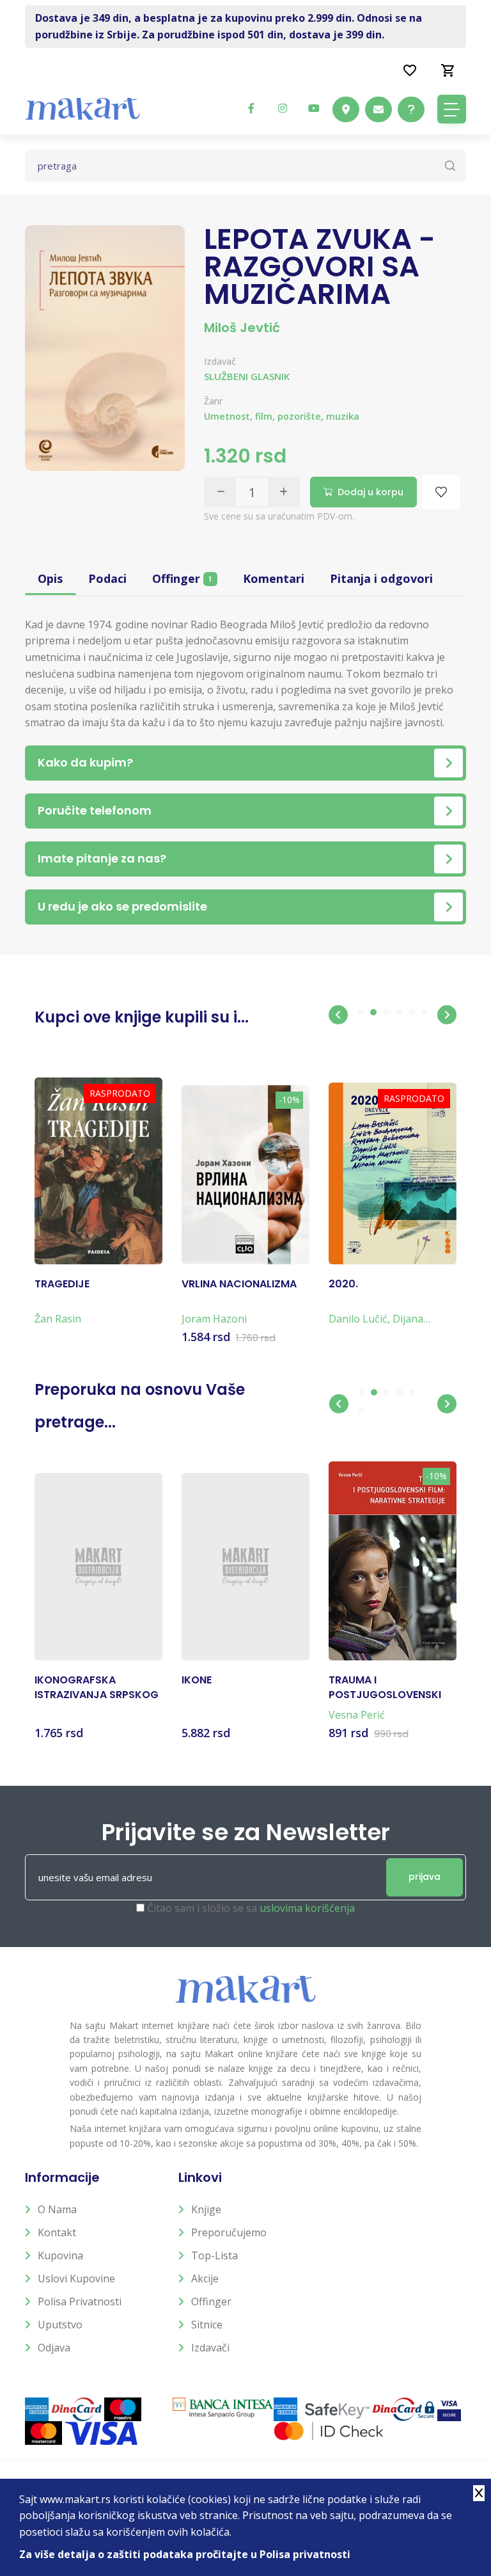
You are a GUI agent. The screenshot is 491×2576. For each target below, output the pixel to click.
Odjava (54, 2348)
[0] (448, 70)
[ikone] (245, 1567)
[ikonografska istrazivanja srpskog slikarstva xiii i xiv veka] (98, 1567)
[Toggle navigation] (452, 109)
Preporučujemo (229, 2232)
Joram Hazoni (214, 1319)
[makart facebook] (251, 108)
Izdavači (210, 2348)
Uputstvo (60, 2325)
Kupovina (60, 2255)
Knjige (206, 2209)
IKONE (197, 1680)
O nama (57, 2209)
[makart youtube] (314, 108)
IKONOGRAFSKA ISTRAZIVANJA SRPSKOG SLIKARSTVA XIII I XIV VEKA (97, 1688)
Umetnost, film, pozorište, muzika (282, 416)
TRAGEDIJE (62, 1284)
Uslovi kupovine (76, 2278)
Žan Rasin (58, 1319)
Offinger (182, 578)
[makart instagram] (283, 108)
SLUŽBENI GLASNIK (247, 376)
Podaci (107, 578)
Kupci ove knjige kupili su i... (142, 1017)
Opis (50, 578)
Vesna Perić (357, 1715)
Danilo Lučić (358, 1319)
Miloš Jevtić (242, 328)
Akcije (205, 2278)
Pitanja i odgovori (381, 578)
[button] (338, 1015)
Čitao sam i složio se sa (251, 1908)
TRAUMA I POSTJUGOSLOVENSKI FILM (385, 1688)
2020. (343, 1284)
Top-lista (214, 2255)
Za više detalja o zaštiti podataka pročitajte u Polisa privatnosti (185, 2554)
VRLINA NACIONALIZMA (239, 1284)
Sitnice (207, 2325)
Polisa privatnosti (80, 2302)
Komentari (274, 578)
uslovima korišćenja (307, 1908)
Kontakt (57, 2232)
